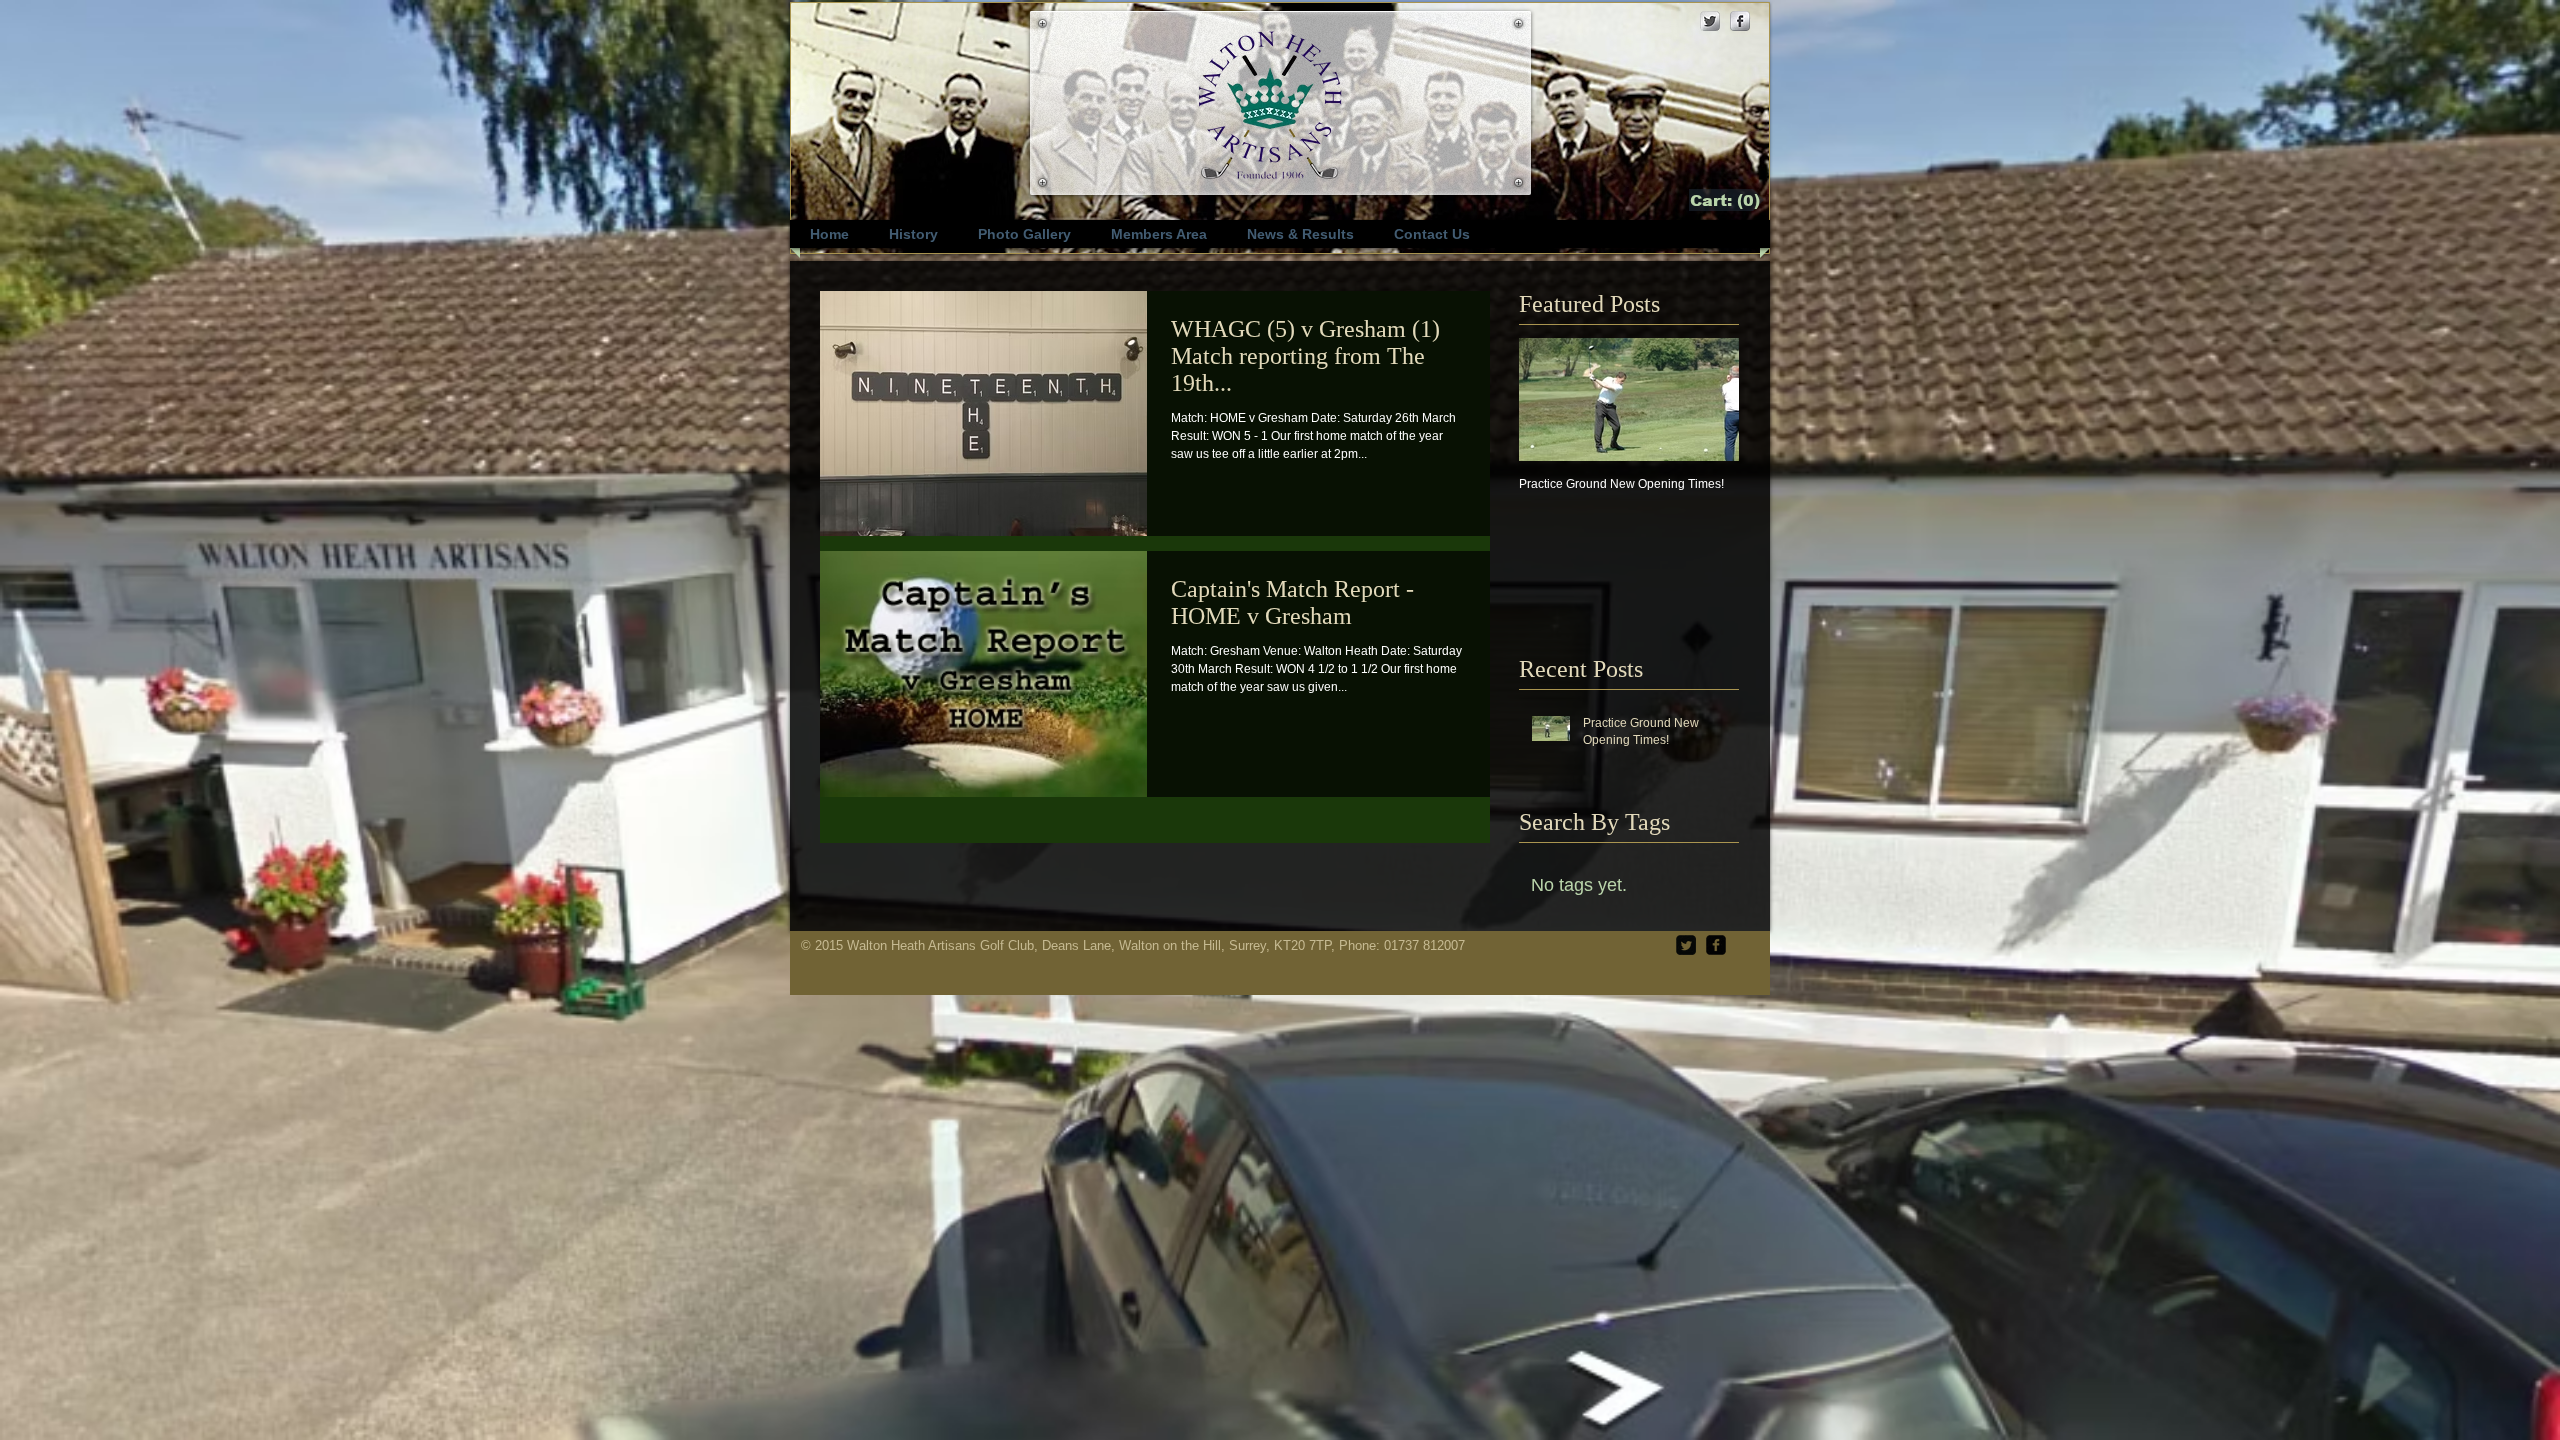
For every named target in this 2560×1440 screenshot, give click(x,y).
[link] (1726, 200)
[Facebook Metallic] (1740, 21)
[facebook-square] (1716, 945)
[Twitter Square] (1686, 945)
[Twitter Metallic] (1710, 21)
